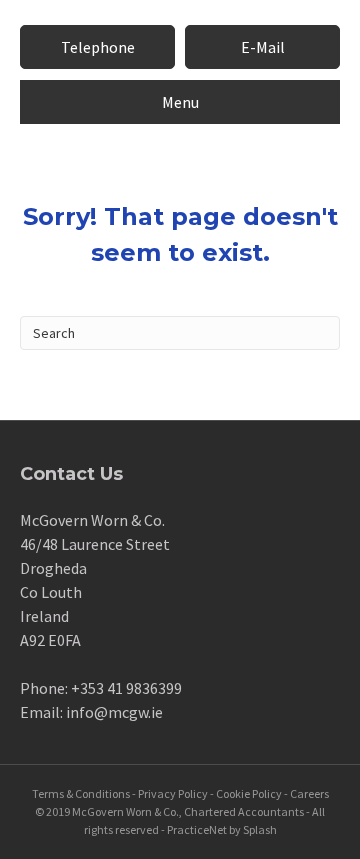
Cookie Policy (249, 793)
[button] (97, 47)
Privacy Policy (173, 793)
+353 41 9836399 (126, 688)
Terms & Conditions (81, 793)
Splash (260, 829)
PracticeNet (197, 829)
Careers (309, 793)
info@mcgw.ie (114, 712)
